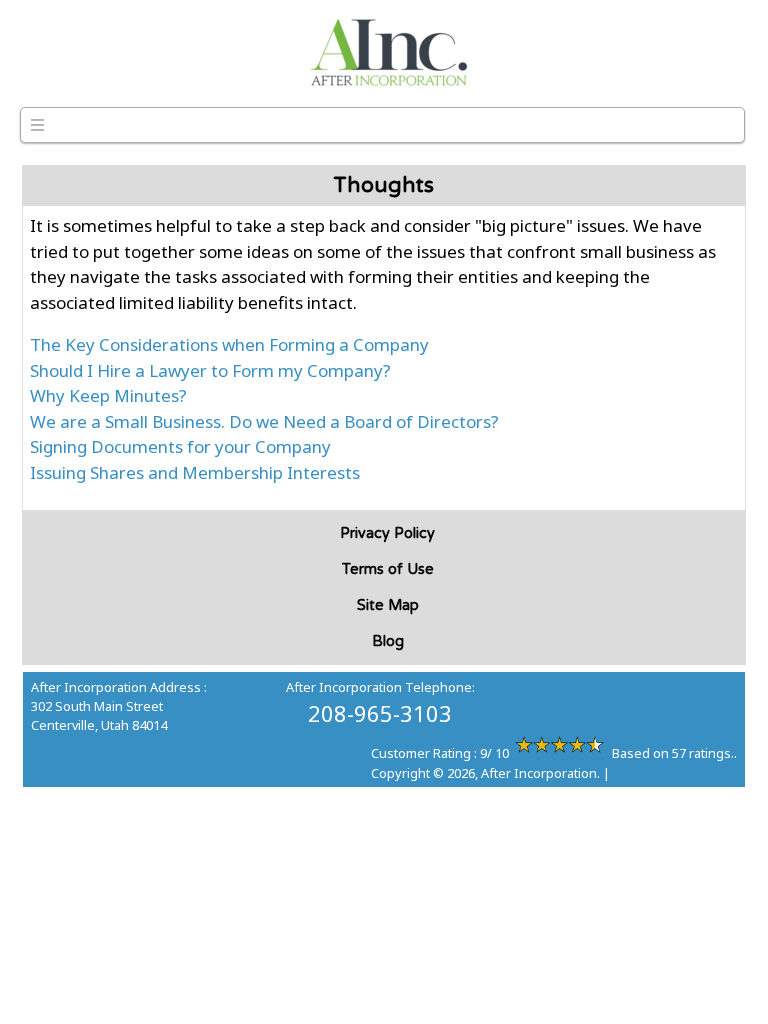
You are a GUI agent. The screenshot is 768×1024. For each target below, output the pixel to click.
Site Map (388, 605)
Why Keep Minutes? (108, 395)
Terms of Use (388, 569)
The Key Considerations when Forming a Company (229, 344)
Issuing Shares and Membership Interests (195, 472)
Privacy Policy (387, 533)
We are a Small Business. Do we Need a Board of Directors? (264, 421)
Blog (388, 641)
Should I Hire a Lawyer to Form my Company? (210, 370)
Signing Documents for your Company (180, 446)
